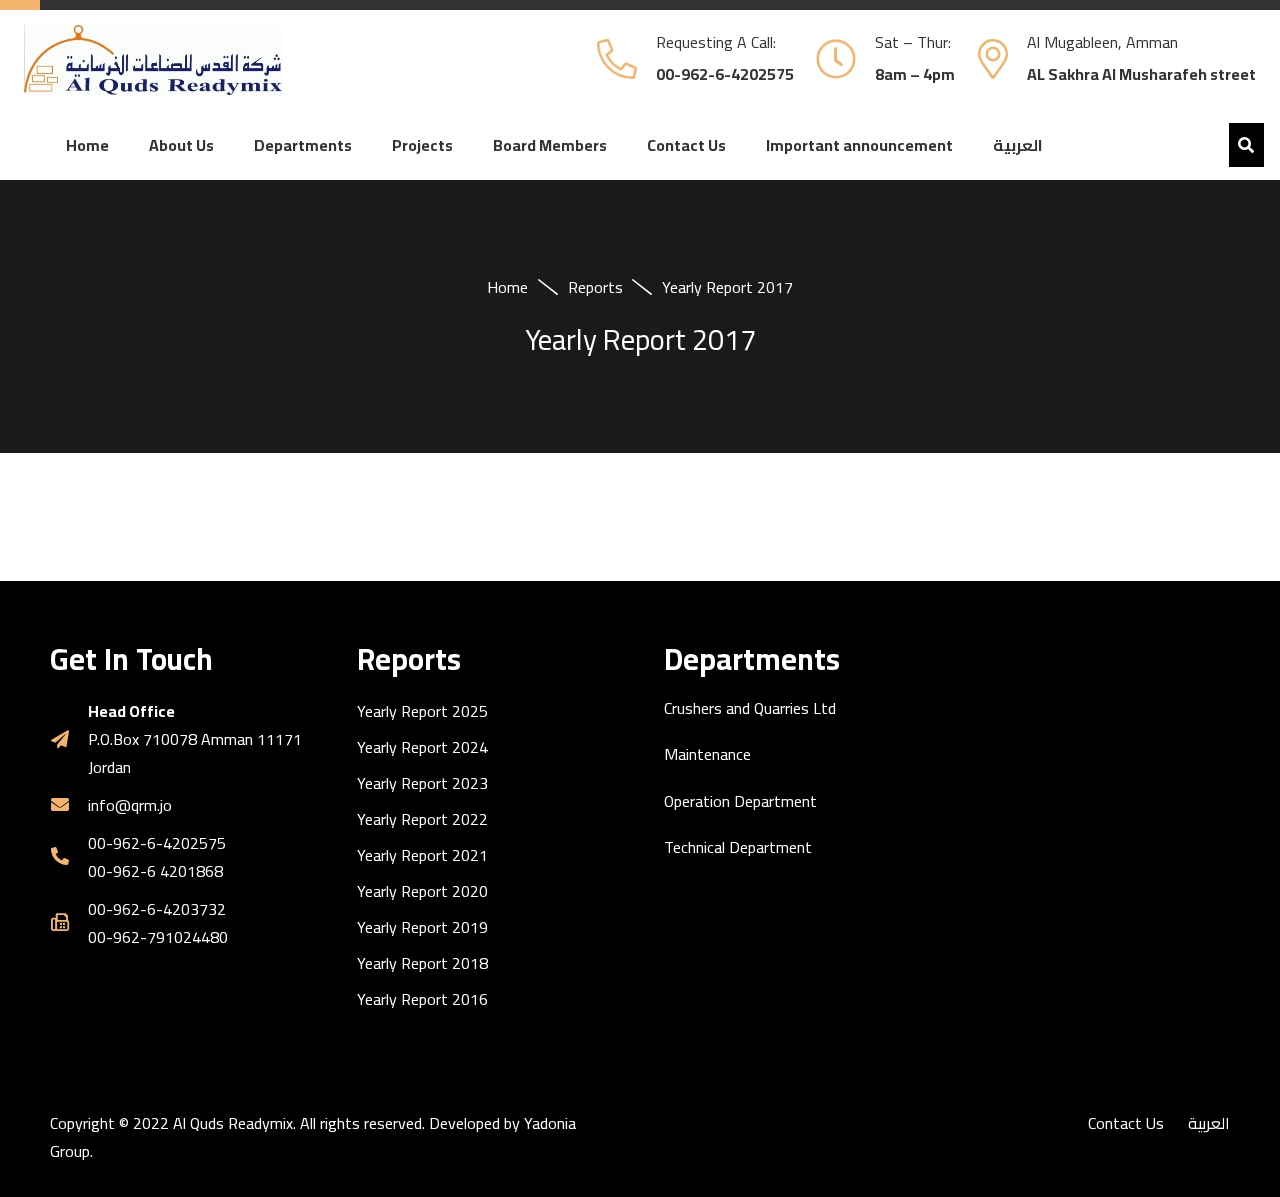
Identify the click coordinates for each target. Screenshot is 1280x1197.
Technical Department (738, 847)
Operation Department (740, 801)
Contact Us (1126, 1123)
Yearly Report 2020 (422, 891)
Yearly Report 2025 (422, 711)
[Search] (1246, 145)
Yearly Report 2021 (422, 855)
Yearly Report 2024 (422, 747)
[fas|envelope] (69, 805)
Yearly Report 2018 (422, 963)
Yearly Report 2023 (422, 783)
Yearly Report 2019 (422, 927)
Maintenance (707, 754)
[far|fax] (69, 923)
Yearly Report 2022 (422, 819)
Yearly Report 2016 (422, 999)
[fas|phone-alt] (69, 857)
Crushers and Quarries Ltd (750, 708)
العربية (1209, 1123)
